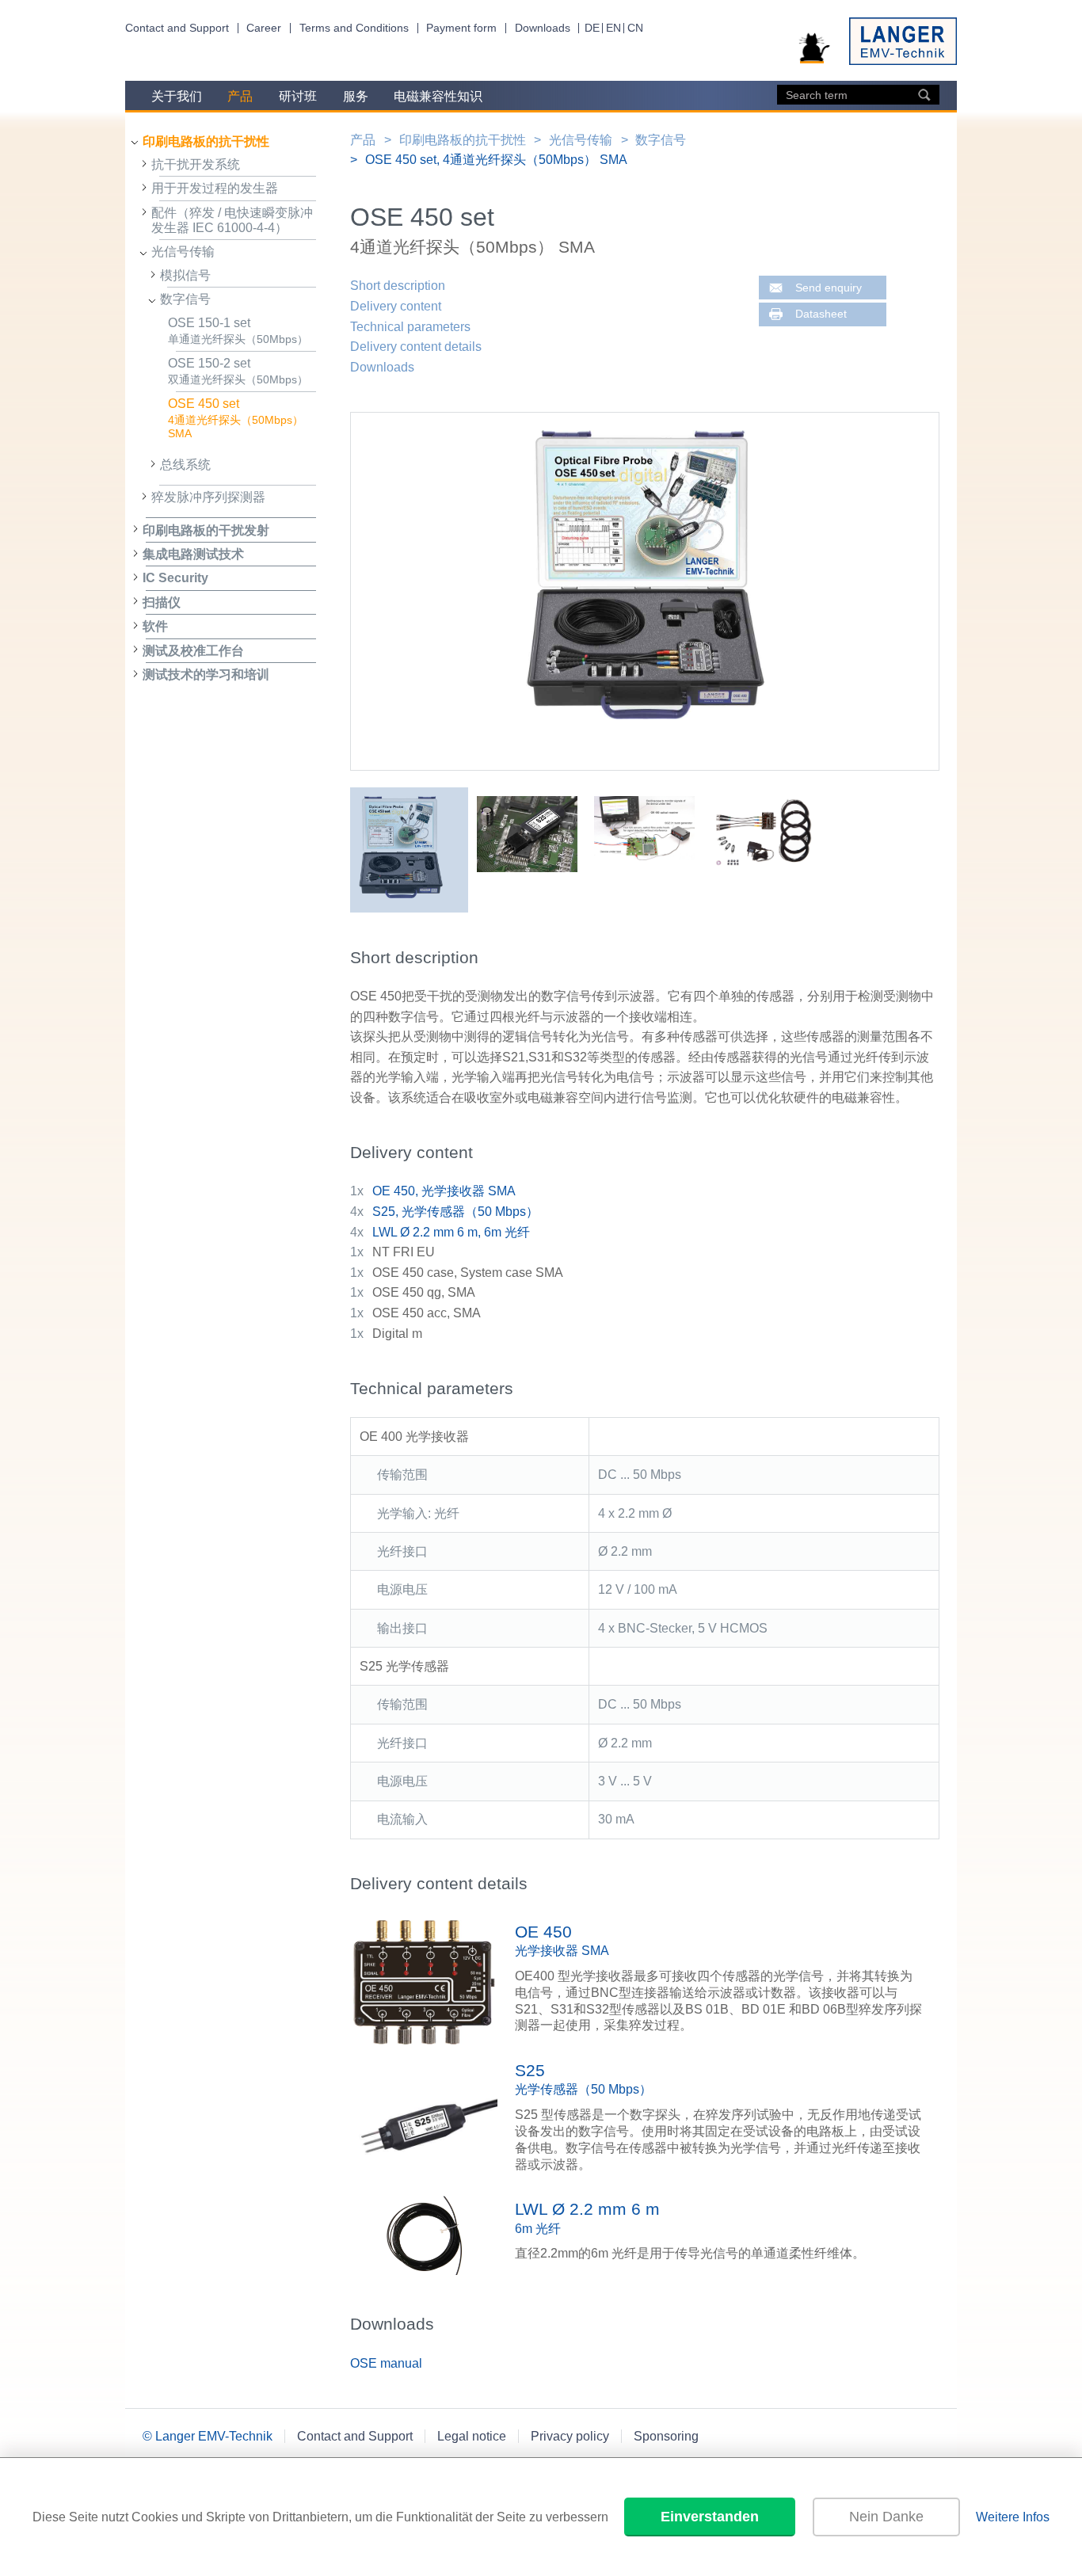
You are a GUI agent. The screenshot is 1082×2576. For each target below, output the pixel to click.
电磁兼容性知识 (438, 96)
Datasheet (821, 314)
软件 (155, 626)
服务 (356, 96)
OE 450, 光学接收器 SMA (444, 1191)
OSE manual (386, 2363)
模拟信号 (185, 275)
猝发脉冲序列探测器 (208, 497)
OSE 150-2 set (238, 372)
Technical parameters (410, 327)
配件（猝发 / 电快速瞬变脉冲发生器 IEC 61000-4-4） (232, 220)
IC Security (175, 578)
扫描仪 (162, 602)
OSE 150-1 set (238, 331)
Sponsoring (666, 2436)
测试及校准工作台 (193, 651)
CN (635, 28)
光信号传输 (183, 252)
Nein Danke (886, 2517)
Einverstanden (710, 2517)
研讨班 (298, 96)
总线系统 (185, 465)
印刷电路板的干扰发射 (206, 530)
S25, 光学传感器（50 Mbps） (455, 1212)
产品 (240, 96)
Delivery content (396, 306)
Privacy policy (570, 2436)
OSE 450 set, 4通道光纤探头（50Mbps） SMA (496, 160)
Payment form (461, 28)
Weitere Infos (1013, 2517)
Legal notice (472, 2436)
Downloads (543, 28)
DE (592, 28)
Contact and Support (177, 28)
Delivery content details (416, 347)
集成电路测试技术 (193, 554)
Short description (398, 286)
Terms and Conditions (354, 28)
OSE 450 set (236, 418)
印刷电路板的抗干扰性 (206, 141)
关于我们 (177, 96)
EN (613, 28)
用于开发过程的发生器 (215, 188)
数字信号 (185, 299)
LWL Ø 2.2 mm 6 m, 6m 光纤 (451, 1232)
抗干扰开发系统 (196, 164)
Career (264, 28)
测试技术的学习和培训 (206, 674)
